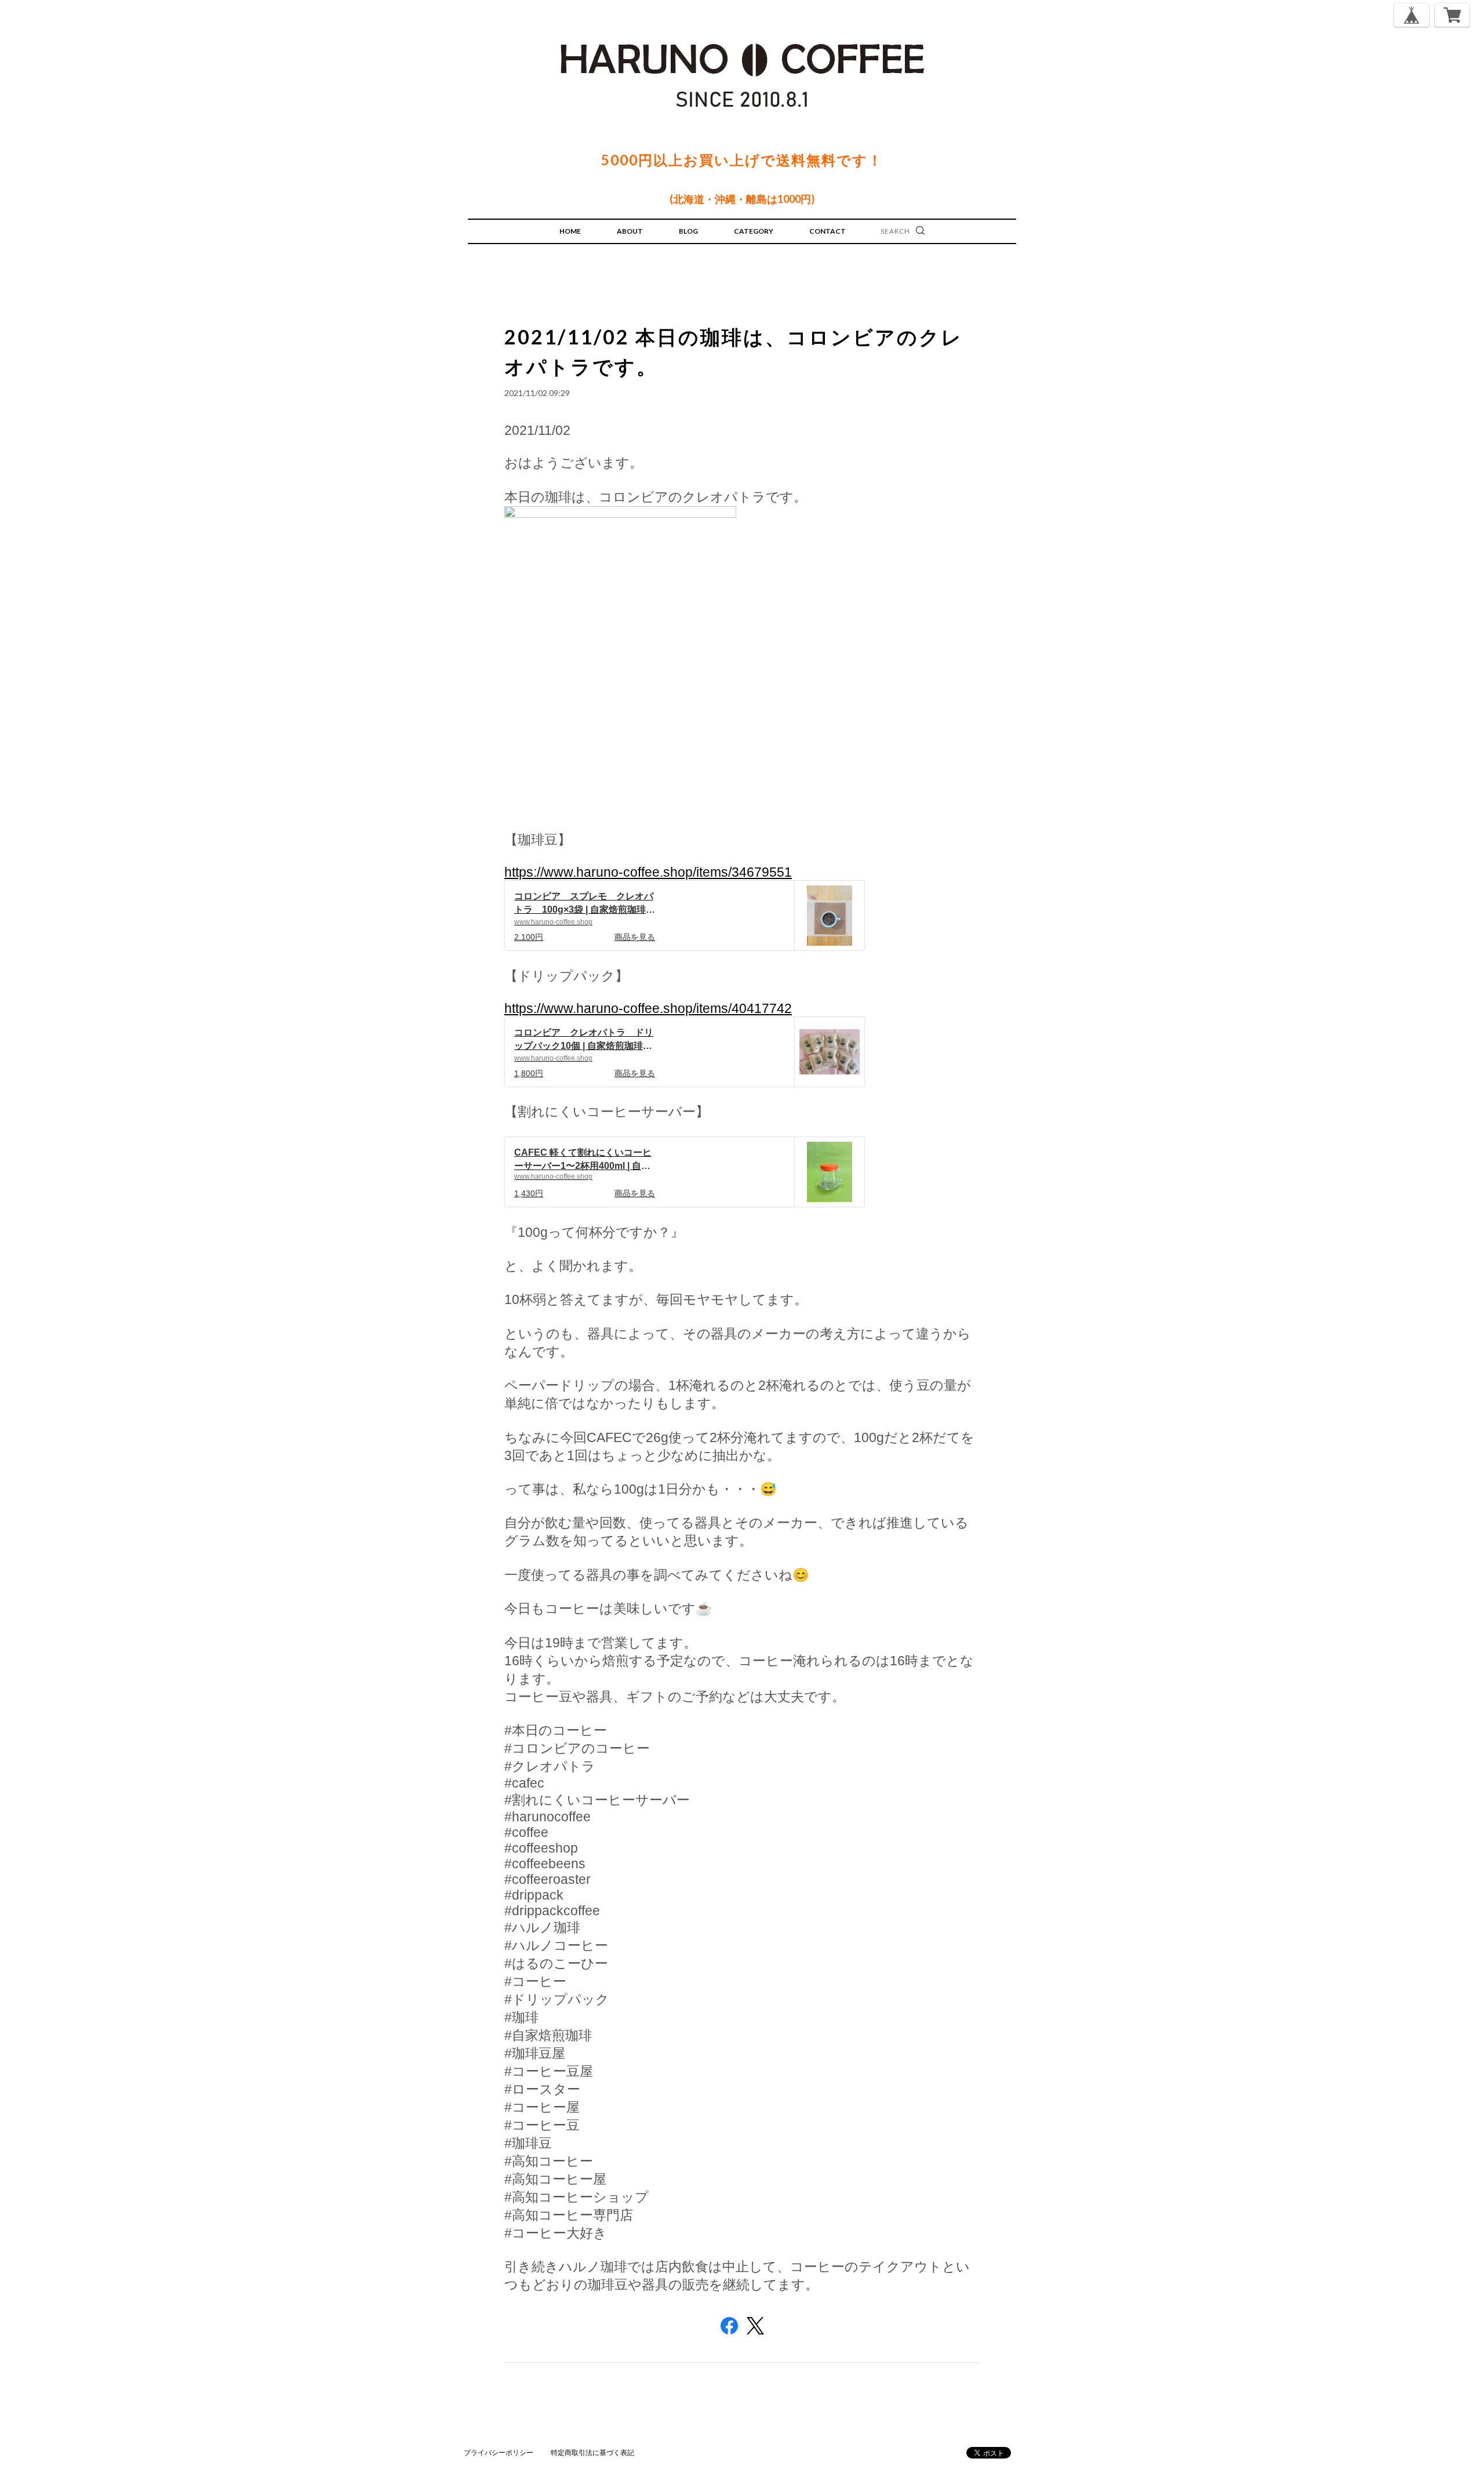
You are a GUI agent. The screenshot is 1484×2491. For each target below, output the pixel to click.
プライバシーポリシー (499, 2452)
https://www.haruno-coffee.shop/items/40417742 (648, 1008)
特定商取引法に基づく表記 (592, 2452)
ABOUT (630, 231)
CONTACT (828, 231)
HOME (570, 231)
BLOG (688, 231)
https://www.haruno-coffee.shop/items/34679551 (648, 872)
